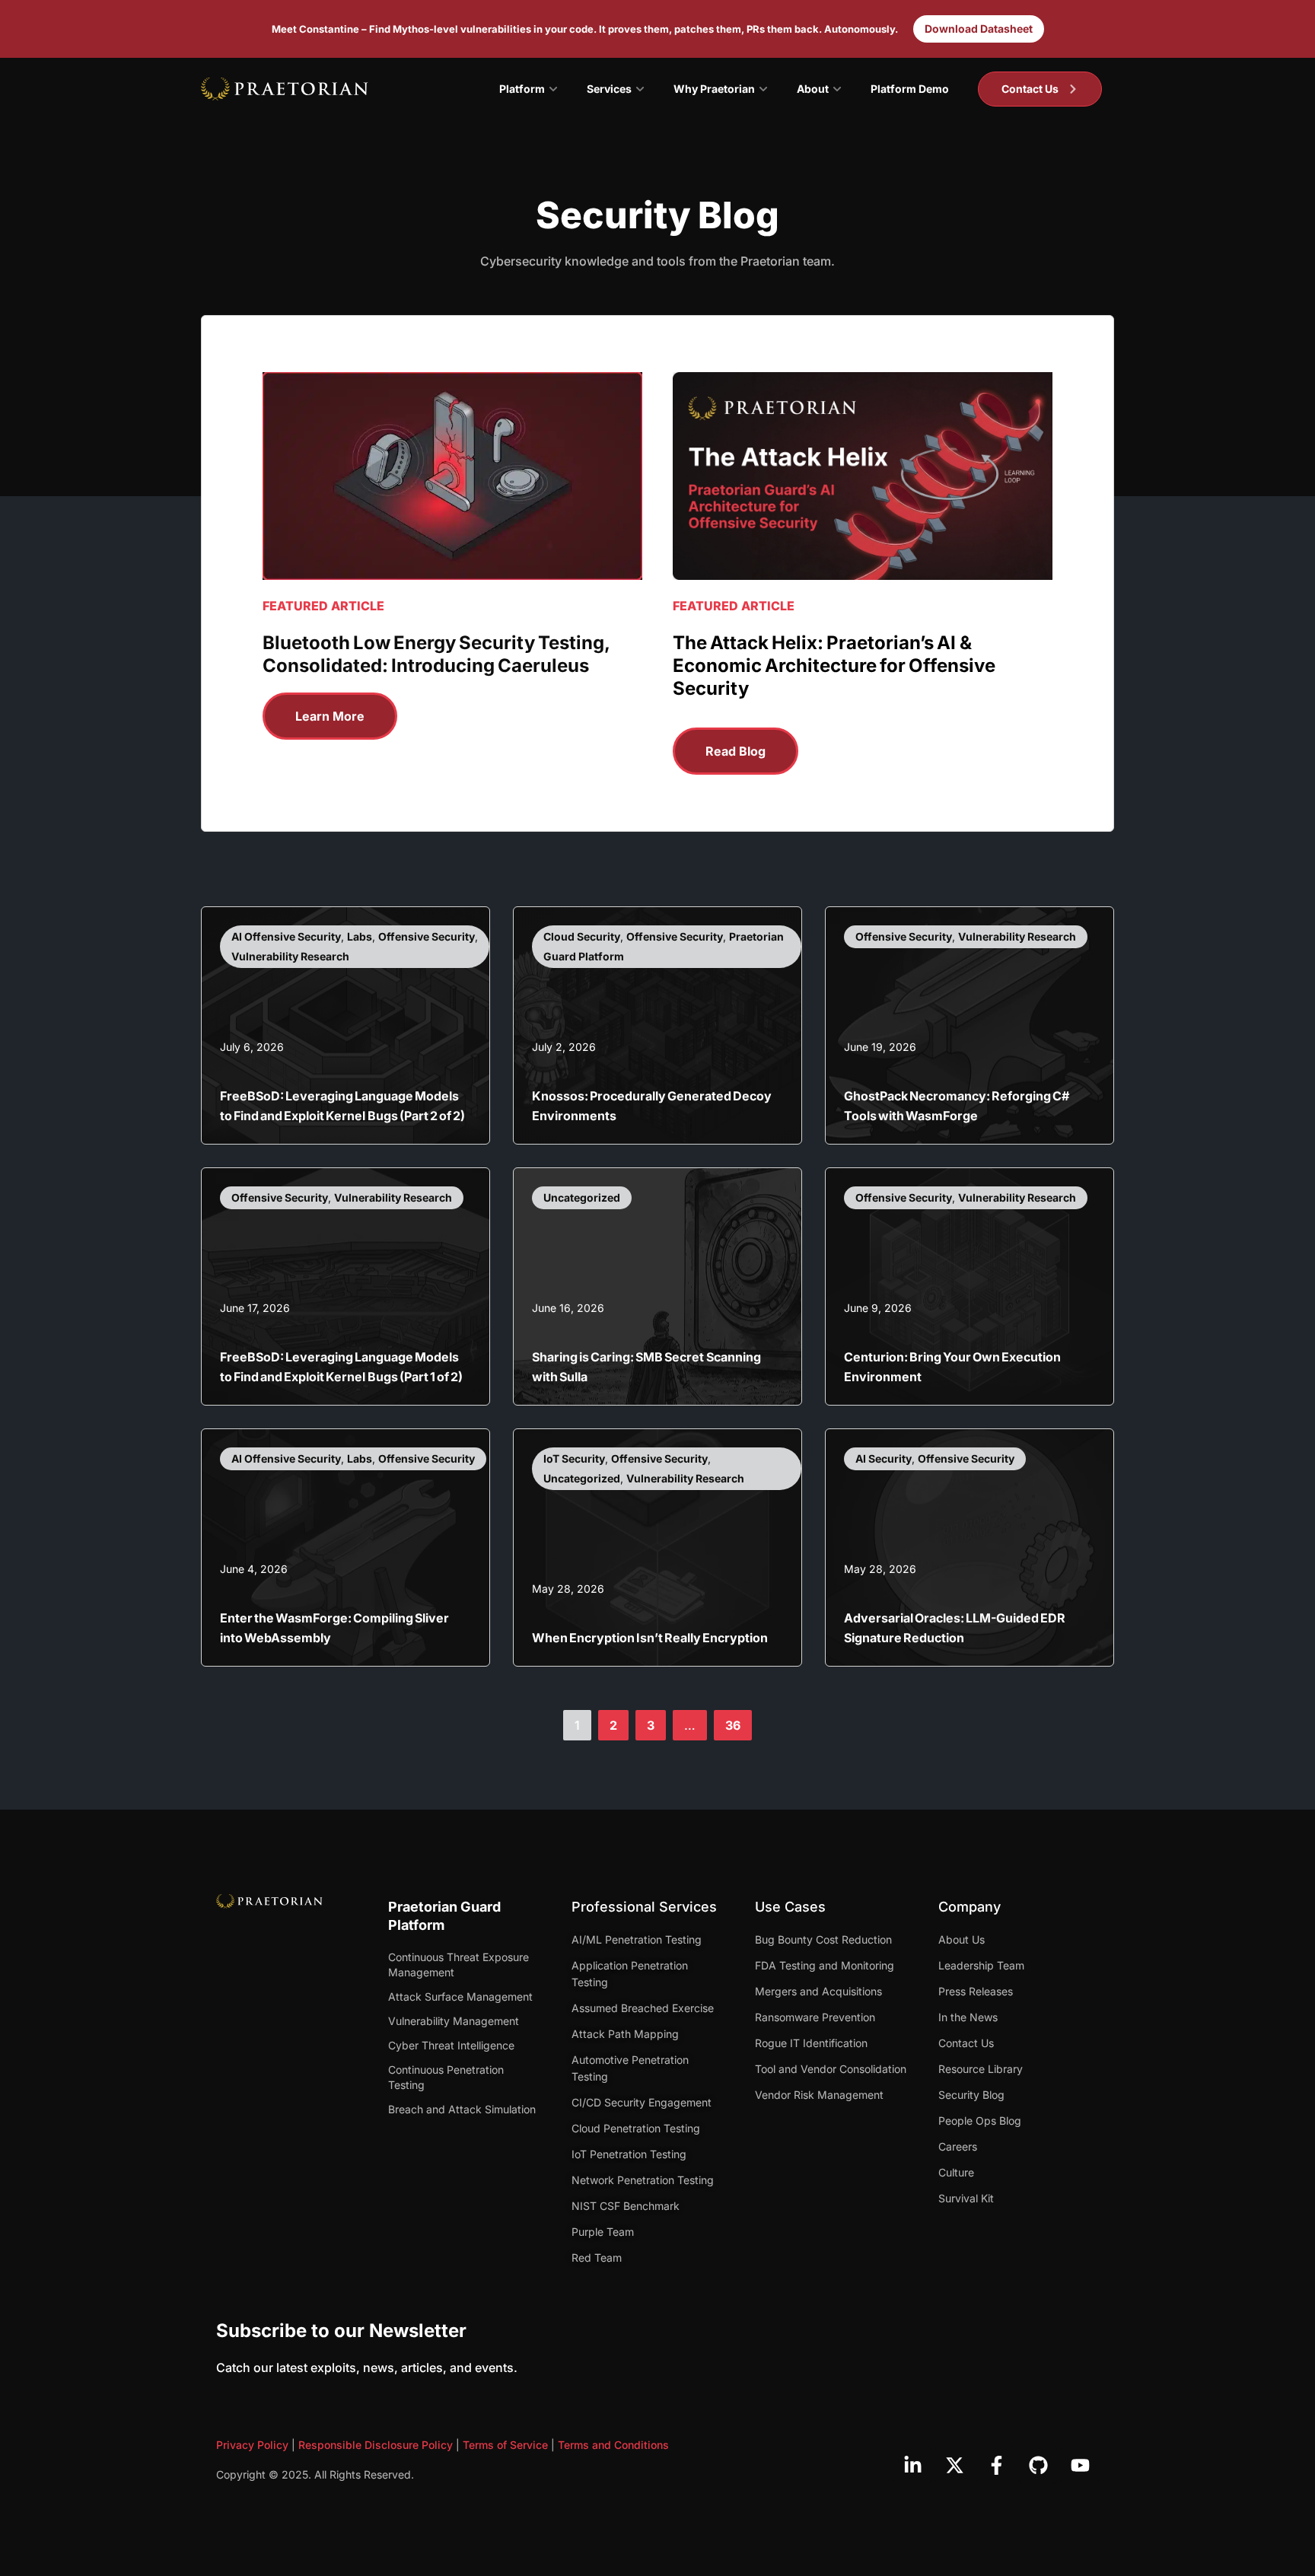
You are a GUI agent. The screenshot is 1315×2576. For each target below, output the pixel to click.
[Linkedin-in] (912, 2465)
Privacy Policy (252, 2445)
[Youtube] (1080, 2465)
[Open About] (837, 89)
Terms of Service (505, 2445)
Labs (360, 936)
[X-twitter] (954, 2465)
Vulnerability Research (290, 956)
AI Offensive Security (286, 936)
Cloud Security (582, 936)
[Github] (1038, 2465)
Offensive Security (427, 936)
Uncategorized (582, 1197)
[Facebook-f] (996, 2465)
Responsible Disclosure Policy (376, 2445)
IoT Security (574, 1458)
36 (738, 1721)
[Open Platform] (553, 89)
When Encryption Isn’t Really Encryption (650, 1638)
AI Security (884, 1458)
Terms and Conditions (613, 2445)
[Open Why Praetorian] (763, 89)
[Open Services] (640, 89)
